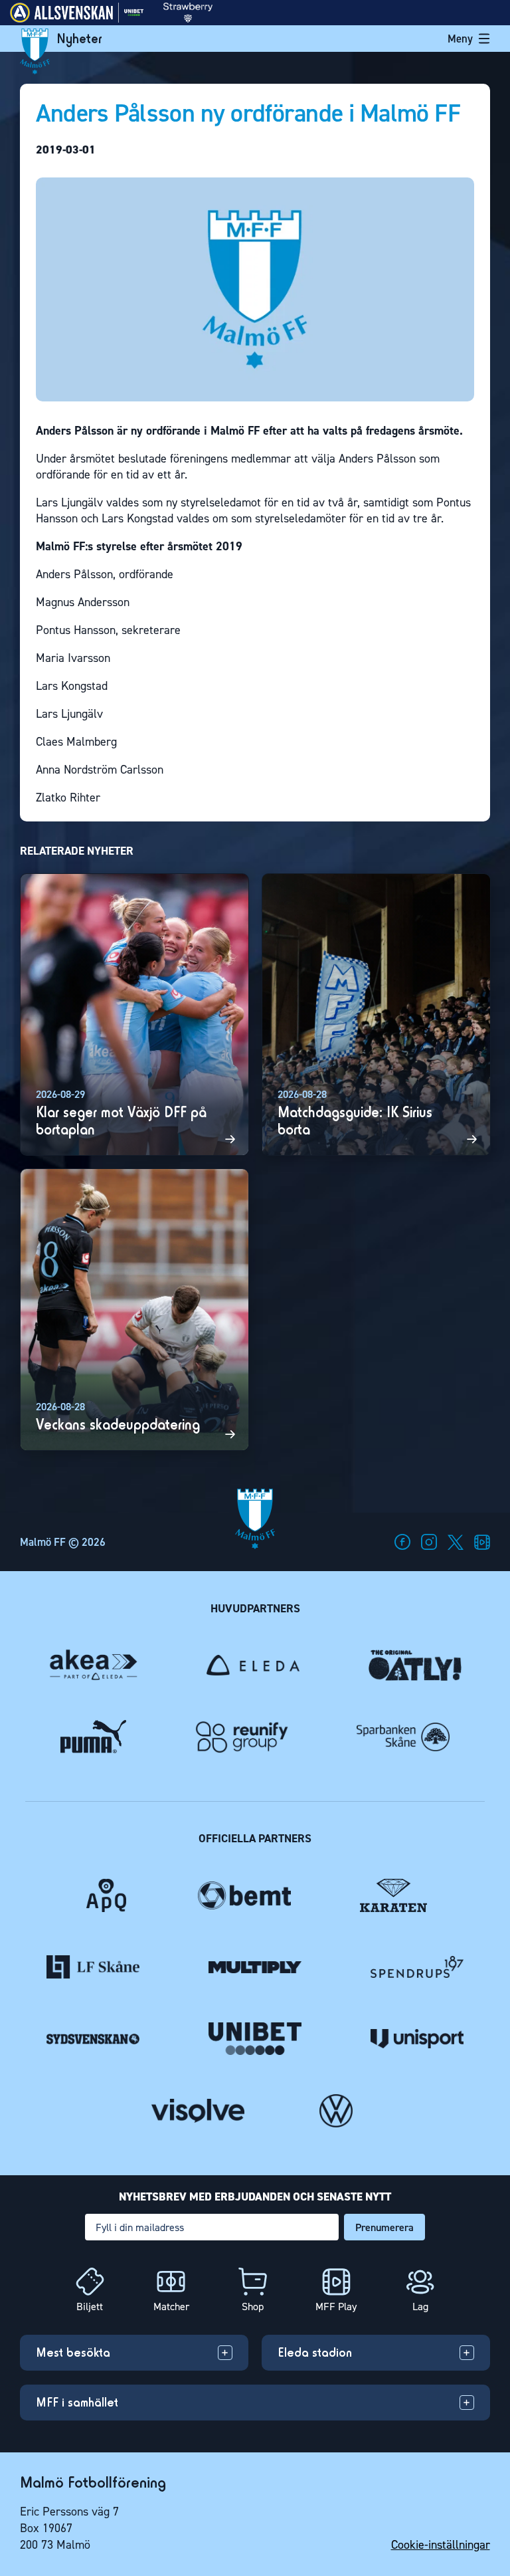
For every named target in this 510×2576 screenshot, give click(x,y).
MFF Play (336, 2307)
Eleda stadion (315, 2352)
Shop (253, 2307)
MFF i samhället (77, 2402)
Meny (460, 39)
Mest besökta (73, 2352)
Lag (420, 2307)
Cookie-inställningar (441, 2545)
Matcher (171, 2307)
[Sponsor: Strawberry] (188, 19)
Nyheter (79, 39)
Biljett (90, 2307)
